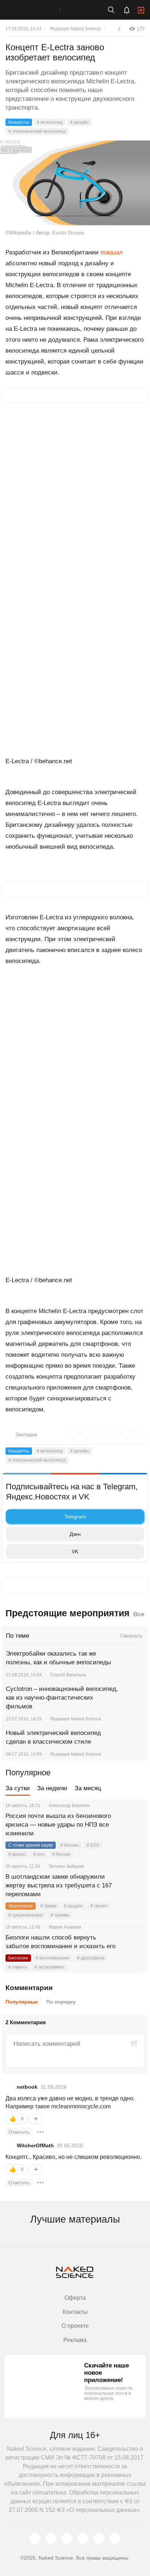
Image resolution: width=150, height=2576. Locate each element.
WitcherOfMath (35, 2145)
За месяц (88, 1788)
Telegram (75, 1517)
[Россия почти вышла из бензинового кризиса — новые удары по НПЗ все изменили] (134, 1825)
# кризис (17, 1854)
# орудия (73, 1906)
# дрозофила (91, 1958)
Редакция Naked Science (75, 29)
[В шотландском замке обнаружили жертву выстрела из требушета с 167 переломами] (134, 1886)
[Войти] (141, 10)
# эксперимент (50, 1967)
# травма (60, 1915)
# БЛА (93, 1845)
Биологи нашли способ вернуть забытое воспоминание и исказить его (60, 1942)
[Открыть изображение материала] (75, 183)
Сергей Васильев (68, 1675)
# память (18, 1967)
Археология (21, 1906)
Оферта (75, 2298)
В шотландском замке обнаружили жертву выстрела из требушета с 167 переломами (59, 1885)
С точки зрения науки (31, 1845)
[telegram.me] (99, 2539)
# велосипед (50, 122)
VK (75, 1551)
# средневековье (26, 1915)
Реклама (75, 2340)
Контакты (75, 2312)
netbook (27, 2087)
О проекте (75, 2326)
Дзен (75, 1534)
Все (139, 1614)
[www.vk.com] (51, 2539)
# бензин (70, 1845)
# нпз (39, 1854)
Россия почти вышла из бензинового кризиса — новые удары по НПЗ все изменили (58, 1825)
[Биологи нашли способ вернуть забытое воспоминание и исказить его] (134, 1946)
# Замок (48, 1906)
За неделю (52, 1788)
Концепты (19, 122)
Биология (18, 1958)
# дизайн (80, 122)
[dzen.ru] (83, 2539)
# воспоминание (53, 1958)
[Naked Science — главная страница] (37, 10)
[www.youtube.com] (67, 2539)
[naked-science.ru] (115, 2539)
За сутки (18, 1788)
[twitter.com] (35, 2539)
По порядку (61, 2002)
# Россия (61, 1854)
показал (112, 252)
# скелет (99, 1906)
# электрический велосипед (37, 131)
